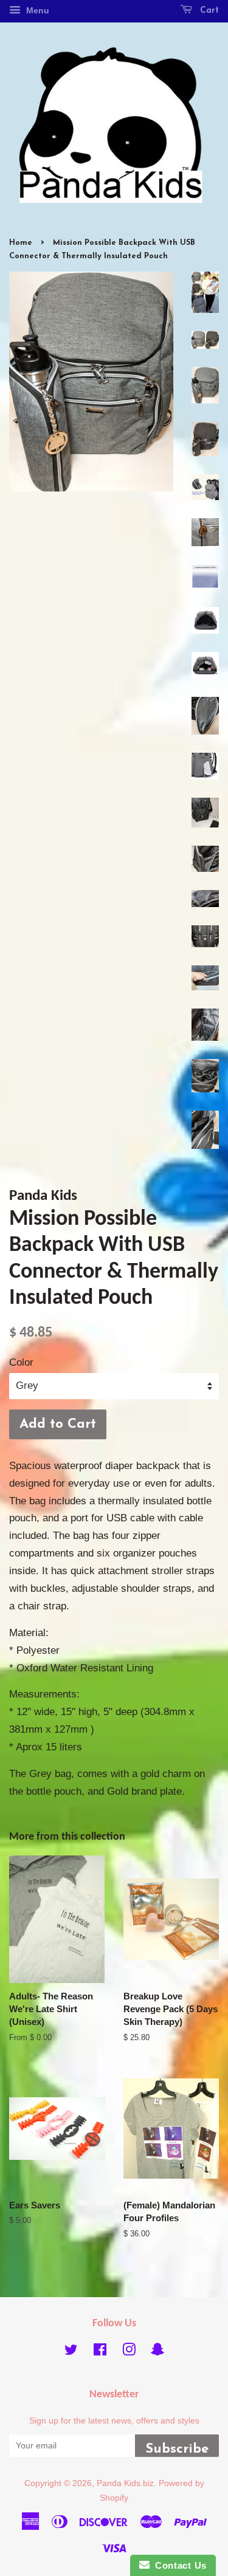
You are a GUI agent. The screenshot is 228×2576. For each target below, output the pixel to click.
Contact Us (178, 2565)
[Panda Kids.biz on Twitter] (71, 2352)
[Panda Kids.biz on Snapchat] (157, 2352)
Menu (36, 10)
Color (21, 1362)
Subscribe (177, 2449)
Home (21, 243)
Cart (208, 11)
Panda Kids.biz (125, 2483)
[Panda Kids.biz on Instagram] (129, 2352)
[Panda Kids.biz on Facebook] (100, 2352)
